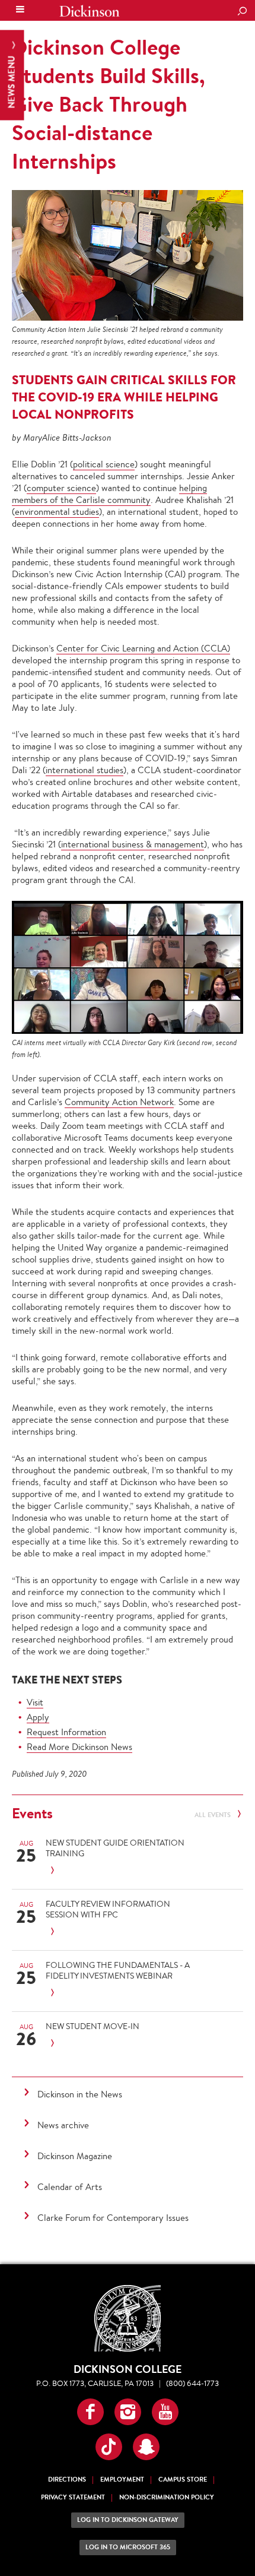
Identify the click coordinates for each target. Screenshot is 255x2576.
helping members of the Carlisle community (109, 494)
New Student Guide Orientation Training (115, 1848)
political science (104, 464)
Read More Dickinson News (79, 1747)
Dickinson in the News (80, 2094)
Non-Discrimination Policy (167, 2497)
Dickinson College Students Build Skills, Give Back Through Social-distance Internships (109, 104)
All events (213, 1815)
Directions (67, 2480)
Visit (35, 1702)
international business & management (133, 844)
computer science (61, 488)
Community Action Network (119, 1102)
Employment (122, 2480)
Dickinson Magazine (75, 2156)
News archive (63, 2125)
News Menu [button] (12, 81)
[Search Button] (242, 12)
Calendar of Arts (70, 2187)
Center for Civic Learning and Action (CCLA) (143, 648)
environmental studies (57, 512)
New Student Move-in (93, 2026)
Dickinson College (90, 11)
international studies (85, 770)
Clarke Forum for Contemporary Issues (113, 2218)
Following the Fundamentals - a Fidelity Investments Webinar (118, 1970)
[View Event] (124, 1871)
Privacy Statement (73, 2497)
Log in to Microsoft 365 (128, 2547)
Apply (38, 1717)
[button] (90, 2412)
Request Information (66, 1732)
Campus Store (183, 2480)
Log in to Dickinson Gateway (128, 2520)
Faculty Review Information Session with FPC (108, 1909)
